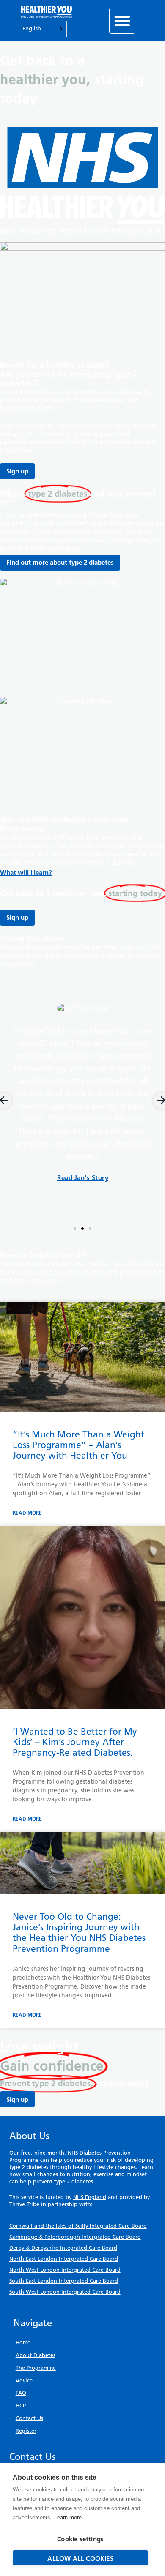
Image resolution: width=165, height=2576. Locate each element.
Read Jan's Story (83, 1178)
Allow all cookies (80, 2558)
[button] (122, 21)
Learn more (68, 2517)
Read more (27, 1513)
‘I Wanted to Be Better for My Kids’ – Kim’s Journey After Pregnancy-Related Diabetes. (75, 1742)
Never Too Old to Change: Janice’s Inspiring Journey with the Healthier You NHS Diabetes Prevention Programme (79, 1933)
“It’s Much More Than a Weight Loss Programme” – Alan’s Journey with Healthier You (78, 1445)
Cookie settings (80, 2539)
